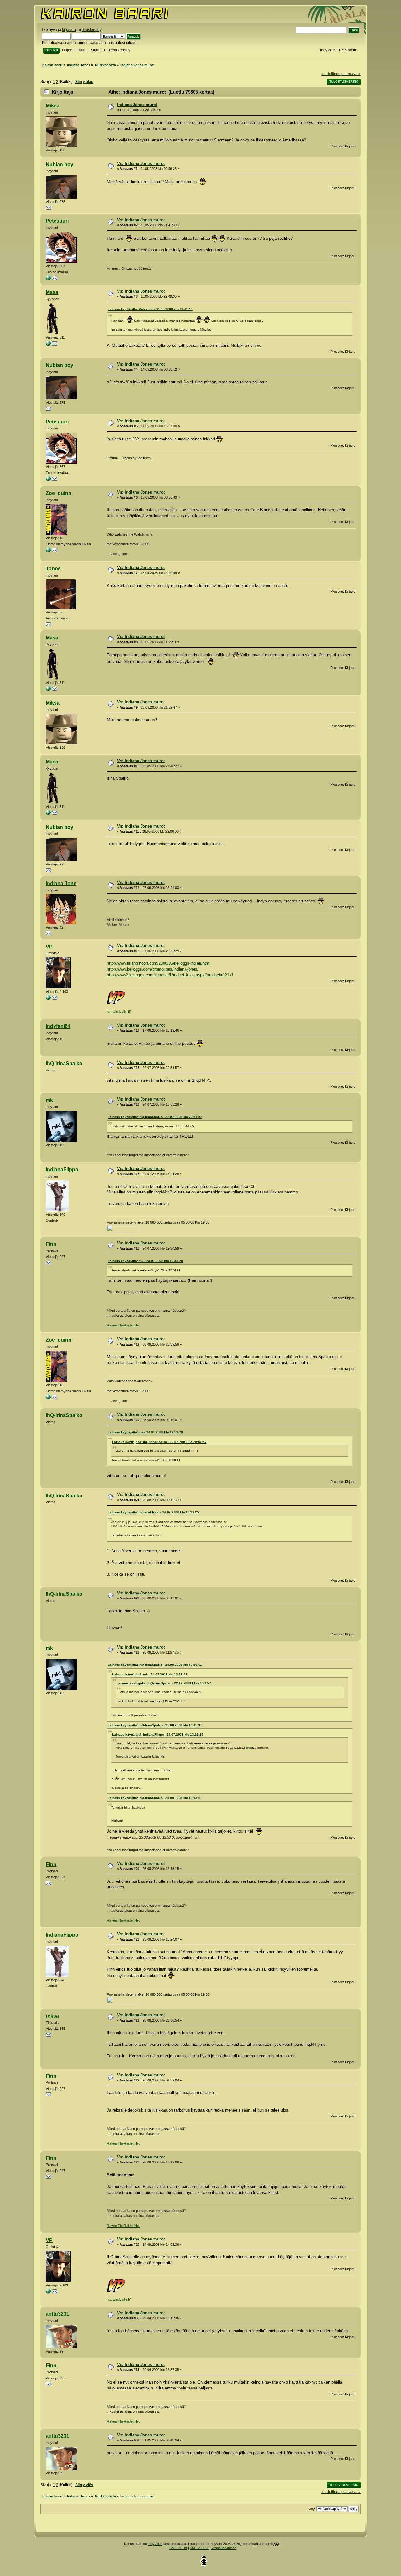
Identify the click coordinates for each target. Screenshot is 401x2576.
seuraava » (351, 74)
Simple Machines (223, 2548)
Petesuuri (57, 221)
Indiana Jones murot (137, 105)
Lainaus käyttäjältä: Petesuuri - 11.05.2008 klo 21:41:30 (150, 309)
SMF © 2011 (199, 2548)
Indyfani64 (58, 1026)
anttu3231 (57, 2314)
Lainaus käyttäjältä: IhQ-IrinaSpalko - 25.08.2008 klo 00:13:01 (155, 1798)
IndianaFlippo (62, 1170)
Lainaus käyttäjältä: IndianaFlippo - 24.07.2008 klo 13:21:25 (153, 1512)
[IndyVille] (48, 999)
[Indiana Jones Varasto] (48, 345)
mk (49, 1100)
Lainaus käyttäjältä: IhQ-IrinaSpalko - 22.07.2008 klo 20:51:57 (155, 1117)
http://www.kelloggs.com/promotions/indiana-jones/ (153, 969)
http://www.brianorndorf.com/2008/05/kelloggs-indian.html (159, 963)
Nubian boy (60, 164)
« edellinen (331, 74)
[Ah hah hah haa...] (48, 279)
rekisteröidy (91, 30)
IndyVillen (155, 2544)
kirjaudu (69, 30)
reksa (52, 2016)
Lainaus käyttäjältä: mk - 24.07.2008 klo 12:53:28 (145, 1261)
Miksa (53, 106)
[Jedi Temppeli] (48, 551)
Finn (51, 1244)
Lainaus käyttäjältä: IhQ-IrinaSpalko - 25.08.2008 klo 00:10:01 (155, 1665)
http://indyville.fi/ (119, 1012)
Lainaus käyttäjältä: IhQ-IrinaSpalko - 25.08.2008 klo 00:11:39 (155, 1725)
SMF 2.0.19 (178, 2548)
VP (49, 947)
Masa (52, 292)
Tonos (53, 569)
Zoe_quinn (59, 493)
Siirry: (312, 2509)
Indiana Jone (61, 883)
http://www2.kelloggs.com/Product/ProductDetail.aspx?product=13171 (170, 975)
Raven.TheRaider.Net (123, 1325)
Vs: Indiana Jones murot (141, 164)
